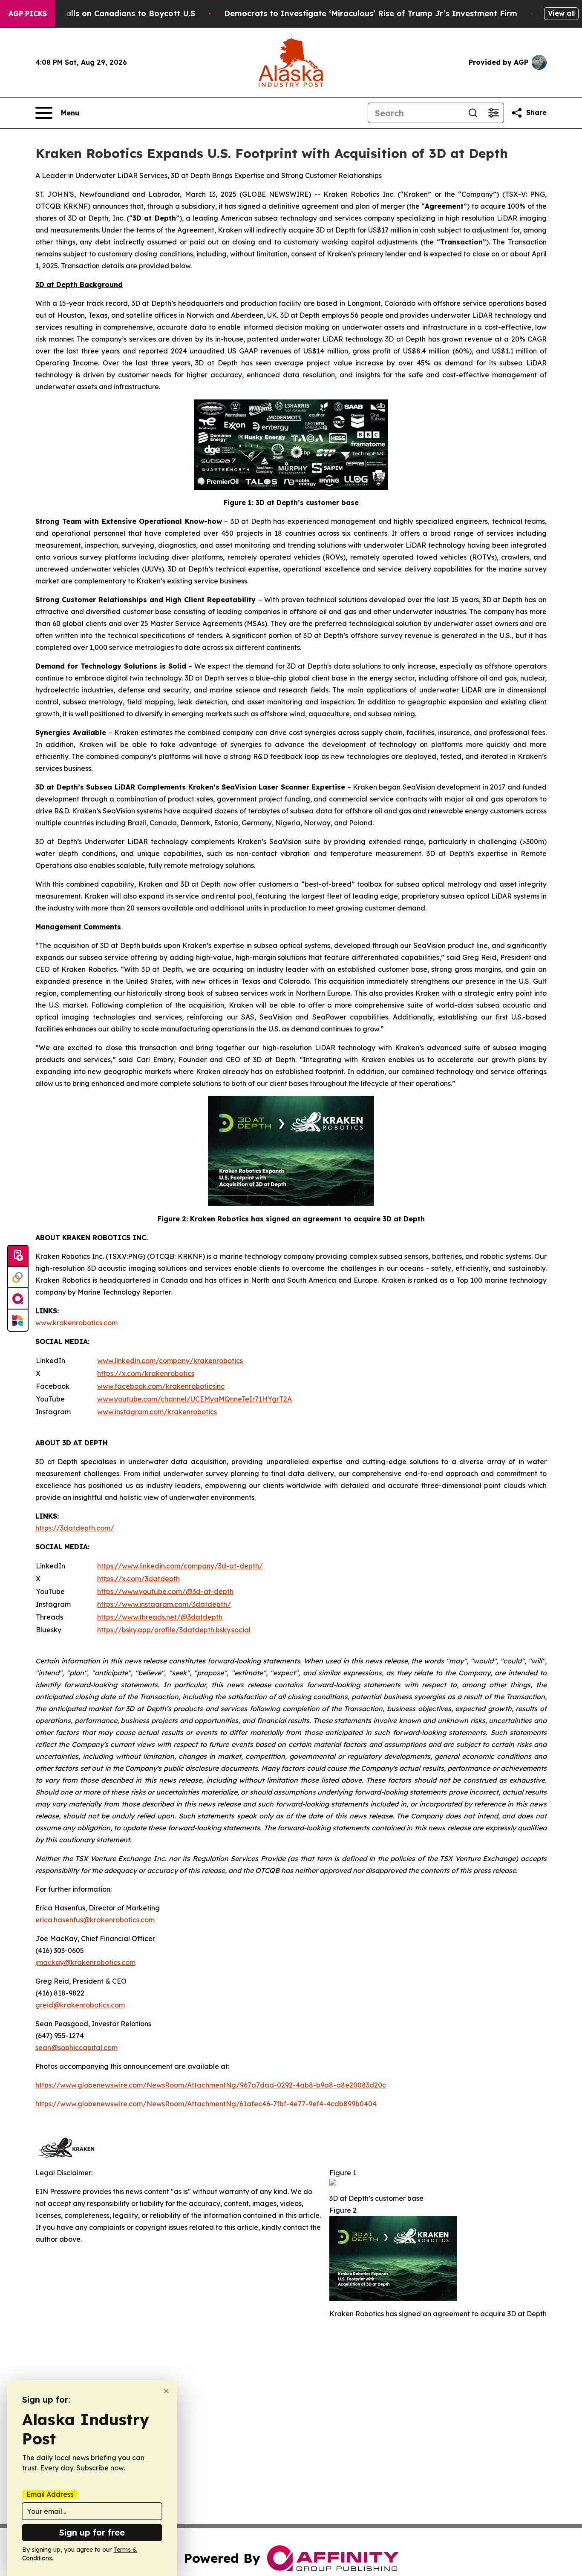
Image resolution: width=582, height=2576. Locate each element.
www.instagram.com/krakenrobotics (157, 1412)
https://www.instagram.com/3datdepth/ (164, 1604)
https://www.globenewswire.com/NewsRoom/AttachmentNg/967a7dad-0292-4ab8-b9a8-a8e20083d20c (211, 2085)
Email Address (50, 2494)
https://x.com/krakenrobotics (146, 1373)
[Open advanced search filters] (493, 113)
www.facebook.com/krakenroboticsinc (161, 1386)
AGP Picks (28, 14)
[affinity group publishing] (18, 1299)
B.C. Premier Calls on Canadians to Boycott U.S (103, 13)
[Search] (473, 113)
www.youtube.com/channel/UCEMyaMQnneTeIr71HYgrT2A (194, 1399)
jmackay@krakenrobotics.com (85, 1962)
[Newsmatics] (18, 1320)
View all (561, 13)
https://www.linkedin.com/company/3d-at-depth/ (180, 1566)
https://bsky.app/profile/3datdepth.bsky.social (174, 1630)
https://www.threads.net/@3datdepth (160, 1617)
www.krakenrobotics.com (76, 1323)
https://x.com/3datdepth (138, 1579)
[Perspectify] (18, 1278)
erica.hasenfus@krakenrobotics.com (95, 1920)
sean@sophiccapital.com (76, 2048)
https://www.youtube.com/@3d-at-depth (165, 1591)
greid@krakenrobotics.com (80, 2005)
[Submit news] (18, 1256)
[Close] (166, 2391)
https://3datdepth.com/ (75, 1528)
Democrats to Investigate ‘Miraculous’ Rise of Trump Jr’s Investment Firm (371, 13)
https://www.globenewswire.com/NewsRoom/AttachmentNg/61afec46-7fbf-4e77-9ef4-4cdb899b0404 (206, 2104)
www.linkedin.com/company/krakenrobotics (170, 1361)
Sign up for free (92, 2532)
